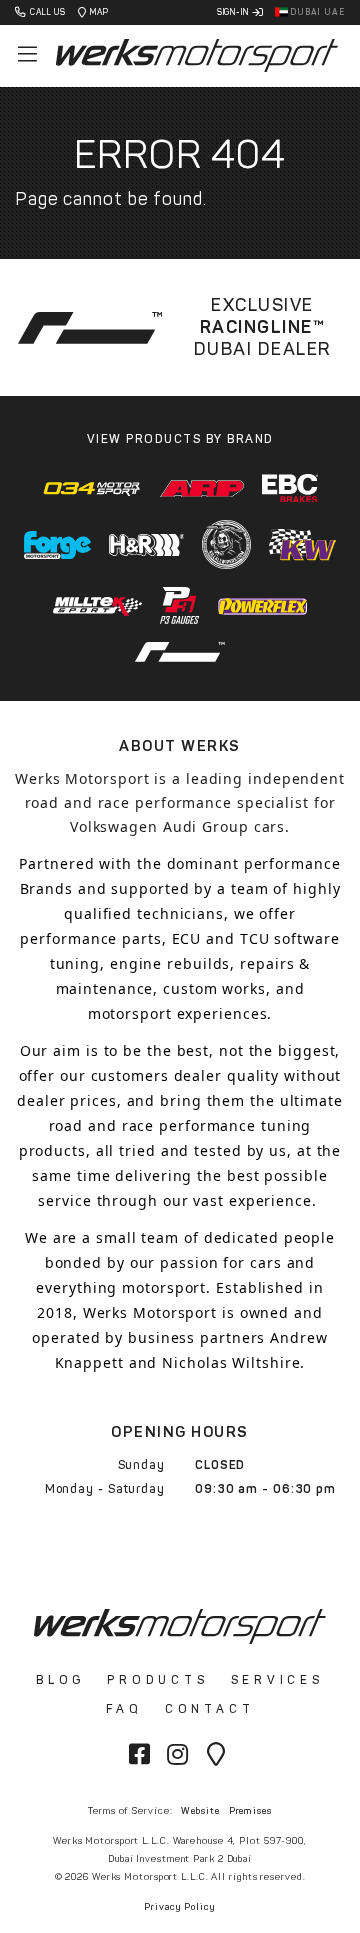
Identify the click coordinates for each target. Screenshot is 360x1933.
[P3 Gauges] (179, 605)
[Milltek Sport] (98, 605)
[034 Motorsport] (92, 487)
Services (277, 1680)
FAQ (124, 1709)
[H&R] (147, 545)
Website (200, 1810)
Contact (210, 1709)
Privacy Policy (180, 1906)
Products (157, 1680)
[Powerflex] (263, 606)
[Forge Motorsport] (57, 545)
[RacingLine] (180, 652)
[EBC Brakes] (290, 488)
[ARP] (202, 488)
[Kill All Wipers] (226, 544)
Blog (60, 1680)
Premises (250, 1810)
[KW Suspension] (302, 544)
